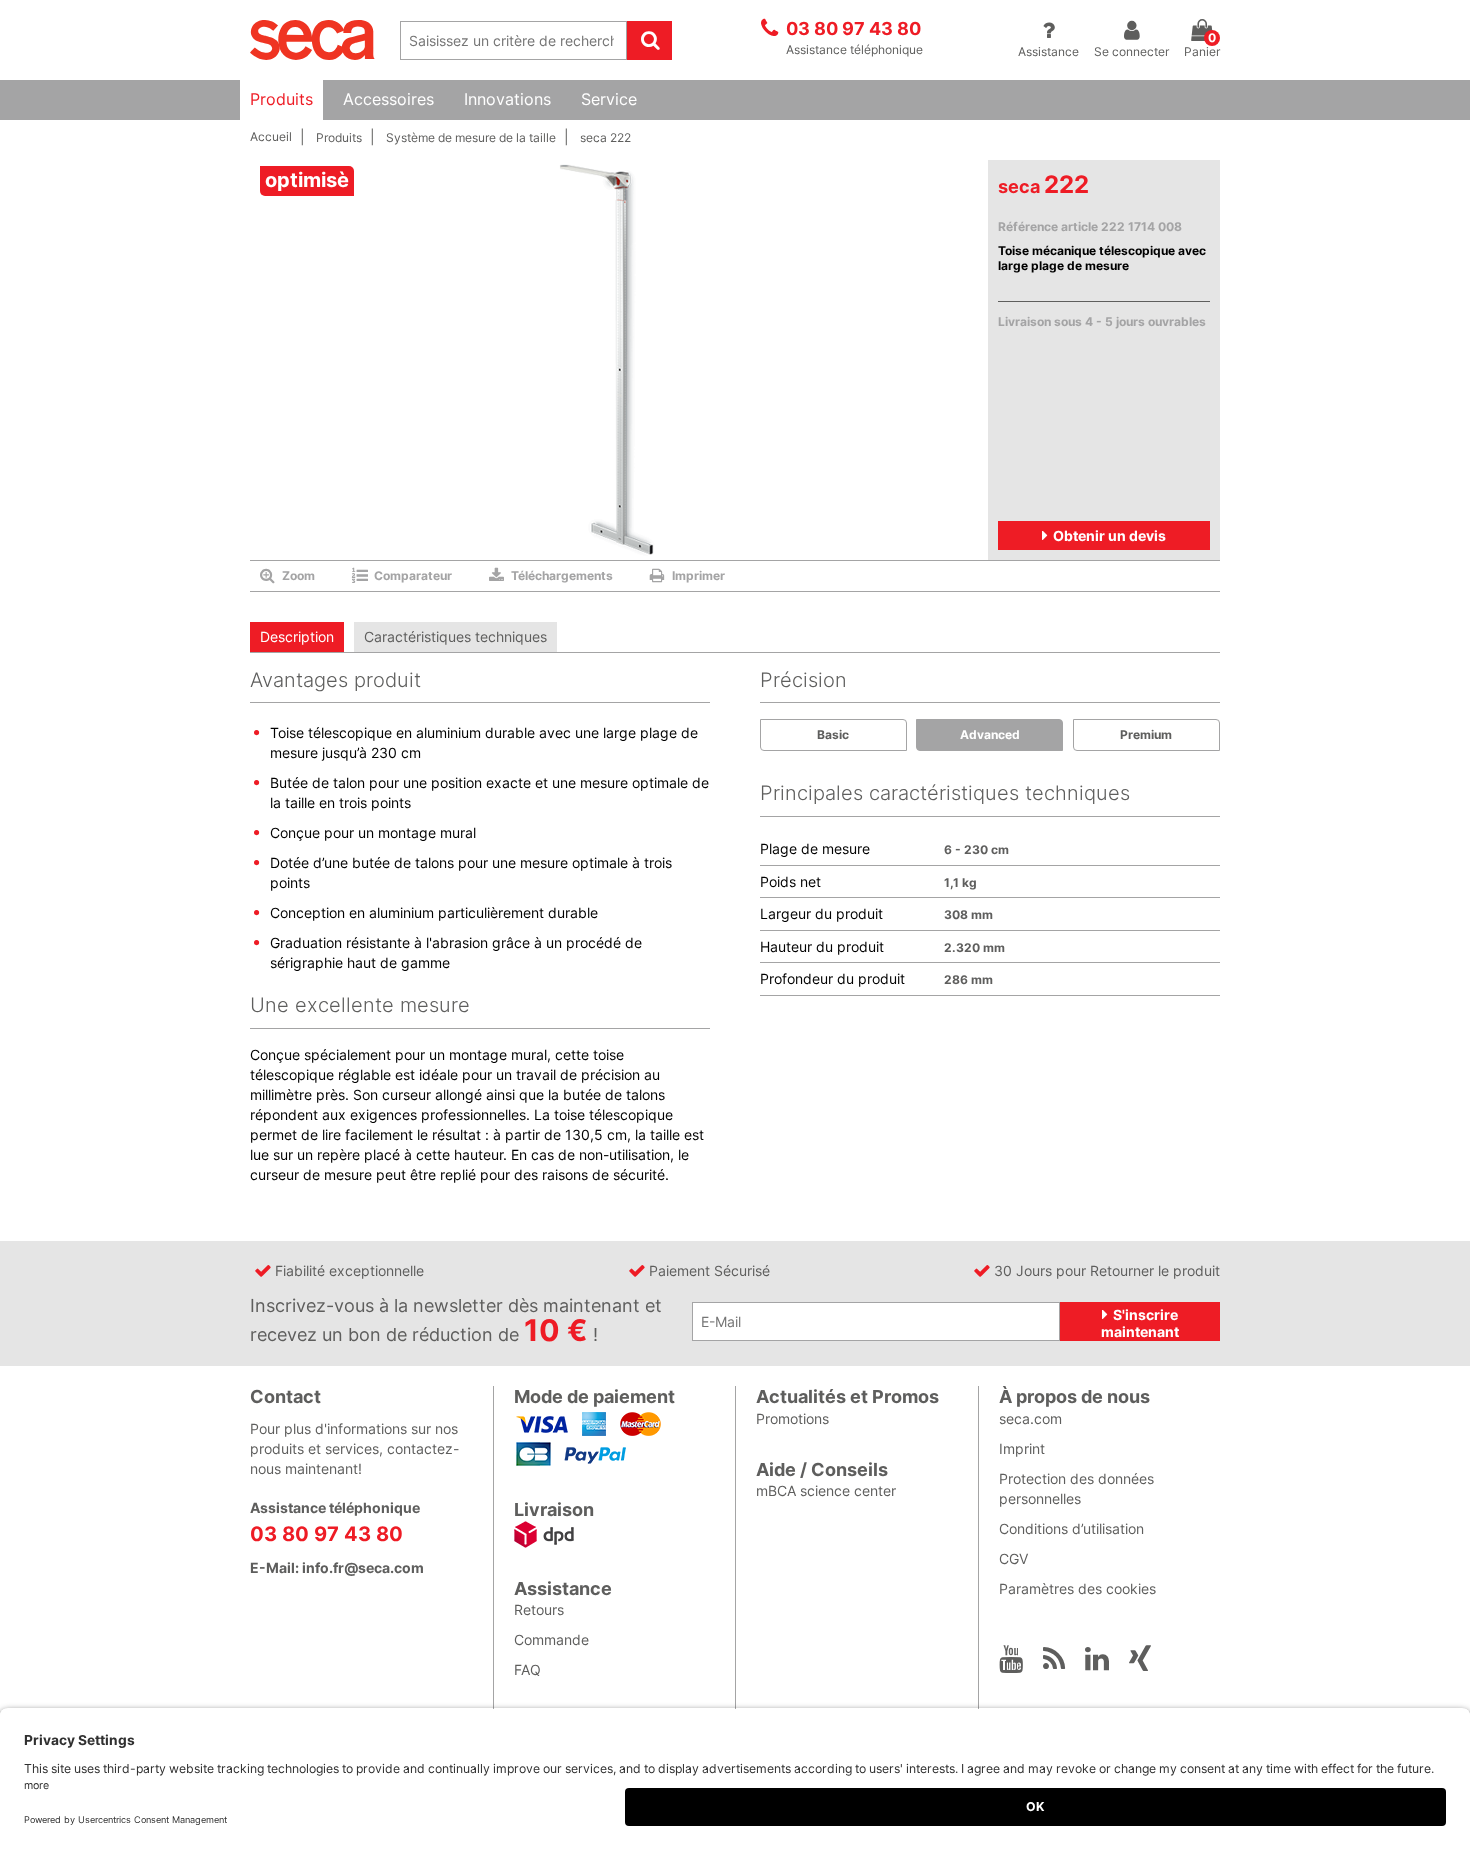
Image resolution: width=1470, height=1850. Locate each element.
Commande (551, 1639)
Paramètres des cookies (1077, 1588)
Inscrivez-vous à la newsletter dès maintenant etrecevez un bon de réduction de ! (456, 1321)
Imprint (1022, 1448)
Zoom (298, 575)
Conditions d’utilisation (1071, 1528)
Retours (539, 1609)
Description (297, 636)
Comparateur (413, 575)
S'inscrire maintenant (1140, 1323)
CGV (1013, 1558)
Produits (281, 99)
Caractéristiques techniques (455, 636)
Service (609, 99)
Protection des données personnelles (1076, 1488)
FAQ (527, 1669)
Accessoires (388, 99)
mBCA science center (826, 1490)
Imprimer (698, 575)
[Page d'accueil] (312, 38)
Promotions (792, 1418)
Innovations (507, 99)
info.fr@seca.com (363, 1567)
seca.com (1030, 1418)
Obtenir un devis (1109, 535)
